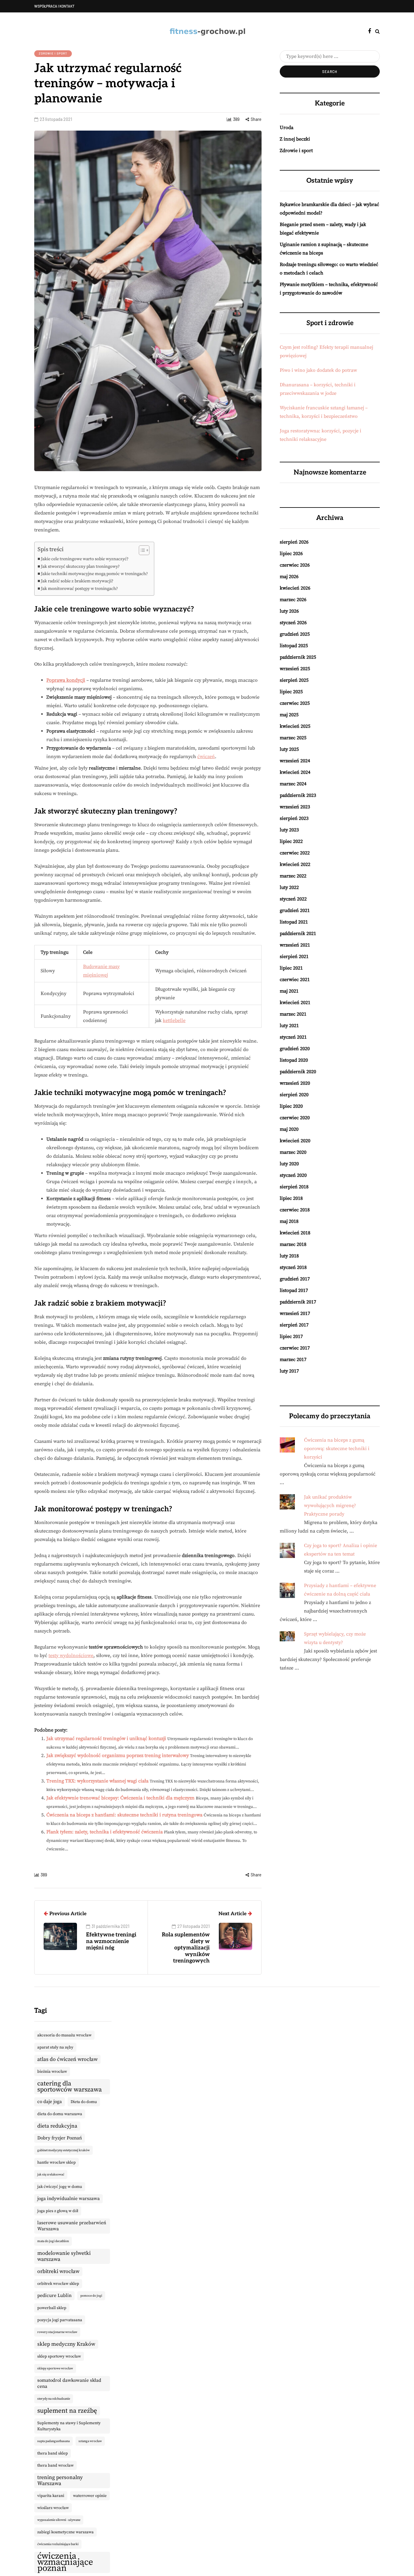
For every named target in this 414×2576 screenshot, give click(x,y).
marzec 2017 (293, 1360)
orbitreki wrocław (58, 2271)
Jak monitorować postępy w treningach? (79, 589)
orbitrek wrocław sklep (58, 2284)
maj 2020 (289, 1129)
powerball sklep (52, 2308)
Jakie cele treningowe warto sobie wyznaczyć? (85, 559)
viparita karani (51, 2496)
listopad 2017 (294, 1290)
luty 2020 (289, 1164)
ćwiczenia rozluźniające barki (58, 2544)
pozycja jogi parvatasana (60, 2320)
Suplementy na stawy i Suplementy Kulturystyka (69, 2426)
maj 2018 (289, 1221)
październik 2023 (298, 795)
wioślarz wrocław (53, 2508)
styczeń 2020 (293, 1175)
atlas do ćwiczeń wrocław (67, 2059)
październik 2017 (298, 1302)
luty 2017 (289, 1371)
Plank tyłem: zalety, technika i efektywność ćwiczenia (105, 1832)
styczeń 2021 (293, 1037)
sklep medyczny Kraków (66, 2344)
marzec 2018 (293, 1244)
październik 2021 (298, 934)
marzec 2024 (293, 784)
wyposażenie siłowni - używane (59, 2520)
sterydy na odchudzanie (54, 2399)
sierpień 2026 (294, 542)
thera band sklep (53, 2453)
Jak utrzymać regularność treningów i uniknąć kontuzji (106, 1739)
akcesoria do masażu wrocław (64, 2035)
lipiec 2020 (291, 1106)
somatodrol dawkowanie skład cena (69, 2383)
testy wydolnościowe (71, 1656)
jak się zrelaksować (51, 2175)
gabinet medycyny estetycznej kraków (63, 2150)
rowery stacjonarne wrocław (57, 2332)
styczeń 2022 (293, 899)
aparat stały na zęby (55, 2047)
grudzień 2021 (295, 910)
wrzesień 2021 (295, 945)
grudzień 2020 (295, 1049)
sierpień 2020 (294, 1095)
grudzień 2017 (295, 1279)
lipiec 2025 (291, 692)
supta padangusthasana (53, 2441)
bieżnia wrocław (52, 2072)
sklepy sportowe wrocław (55, 2368)
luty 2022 (289, 887)
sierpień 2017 (294, 1325)
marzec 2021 (293, 1014)
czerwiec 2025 (295, 703)
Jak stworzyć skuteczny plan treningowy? (80, 567)
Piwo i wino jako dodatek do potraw (318, 370)
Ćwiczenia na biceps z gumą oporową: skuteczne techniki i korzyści (337, 1449)
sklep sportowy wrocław (59, 2356)
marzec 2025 (293, 738)
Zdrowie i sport (53, 53)
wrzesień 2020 (295, 1083)
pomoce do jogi (91, 2296)
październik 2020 (298, 1072)
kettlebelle (174, 1020)
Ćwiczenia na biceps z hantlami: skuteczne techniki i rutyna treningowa (124, 1815)
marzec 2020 (293, 1152)
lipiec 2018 (291, 1198)
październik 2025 (298, 657)
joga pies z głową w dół (58, 2211)
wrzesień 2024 (295, 761)
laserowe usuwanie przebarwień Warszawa (72, 2226)
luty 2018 (289, 1256)
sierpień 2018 (294, 1187)
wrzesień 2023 (295, 807)
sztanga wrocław (90, 2441)
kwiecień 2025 (295, 726)
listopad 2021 (294, 922)
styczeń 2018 (293, 1267)
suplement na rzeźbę (67, 2411)
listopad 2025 (294, 646)
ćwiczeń (206, 757)
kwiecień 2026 (295, 588)
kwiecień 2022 (295, 864)
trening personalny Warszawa (60, 2481)
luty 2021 (289, 1026)
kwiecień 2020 (295, 1141)
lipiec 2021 (291, 968)
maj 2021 (289, 991)
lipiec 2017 (291, 1336)
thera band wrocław (55, 2465)
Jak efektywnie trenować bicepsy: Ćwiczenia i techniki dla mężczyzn (120, 1798)
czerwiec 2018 (295, 1210)
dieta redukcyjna (57, 2126)
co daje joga (50, 2102)
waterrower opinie (90, 2496)
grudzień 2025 (295, 634)
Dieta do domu (84, 2102)
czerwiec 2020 (295, 1118)
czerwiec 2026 (295, 565)
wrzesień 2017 (295, 1313)
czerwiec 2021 (295, 980)
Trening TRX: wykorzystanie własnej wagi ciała (97, 1781)
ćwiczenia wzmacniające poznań (65, 2562)
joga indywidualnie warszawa (68, 2199)
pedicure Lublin (54, 2296)
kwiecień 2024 (295, 772)
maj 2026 (289, 577)
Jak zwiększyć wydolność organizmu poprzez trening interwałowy (118, 1756)
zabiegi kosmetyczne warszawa (65, 2532)
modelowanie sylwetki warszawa (64, 2256)
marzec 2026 (293, 600)
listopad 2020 (294, 1060)
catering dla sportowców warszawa (70, 2087)
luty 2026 (289, 611)
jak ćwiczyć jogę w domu (60, 2187)
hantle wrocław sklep (57, 2162)
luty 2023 (289, 830)
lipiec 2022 (291, 841)
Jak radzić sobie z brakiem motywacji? (77, 581)
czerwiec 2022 (295, 853)
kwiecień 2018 (295, 1233)
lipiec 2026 (291, 554)
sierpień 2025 (294, 680)
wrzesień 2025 (295, 669)
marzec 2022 (293, 876)
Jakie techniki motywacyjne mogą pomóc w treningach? (94, 574)
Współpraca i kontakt (54, 6)
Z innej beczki (295, 139)
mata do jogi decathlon (53, 2241)
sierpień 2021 (294, 957)
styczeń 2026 (293, 623)
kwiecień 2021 (295, 1003)
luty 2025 (289, 749)
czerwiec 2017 (295, 1348)
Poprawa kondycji (66, 680)
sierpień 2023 (294, 818)
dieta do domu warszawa (60, 2114)
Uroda (287, 128)
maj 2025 (289, 715)
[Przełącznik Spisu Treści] (141, 550)
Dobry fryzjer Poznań (60, 2138)
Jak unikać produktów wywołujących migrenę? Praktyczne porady (330, 1506)
